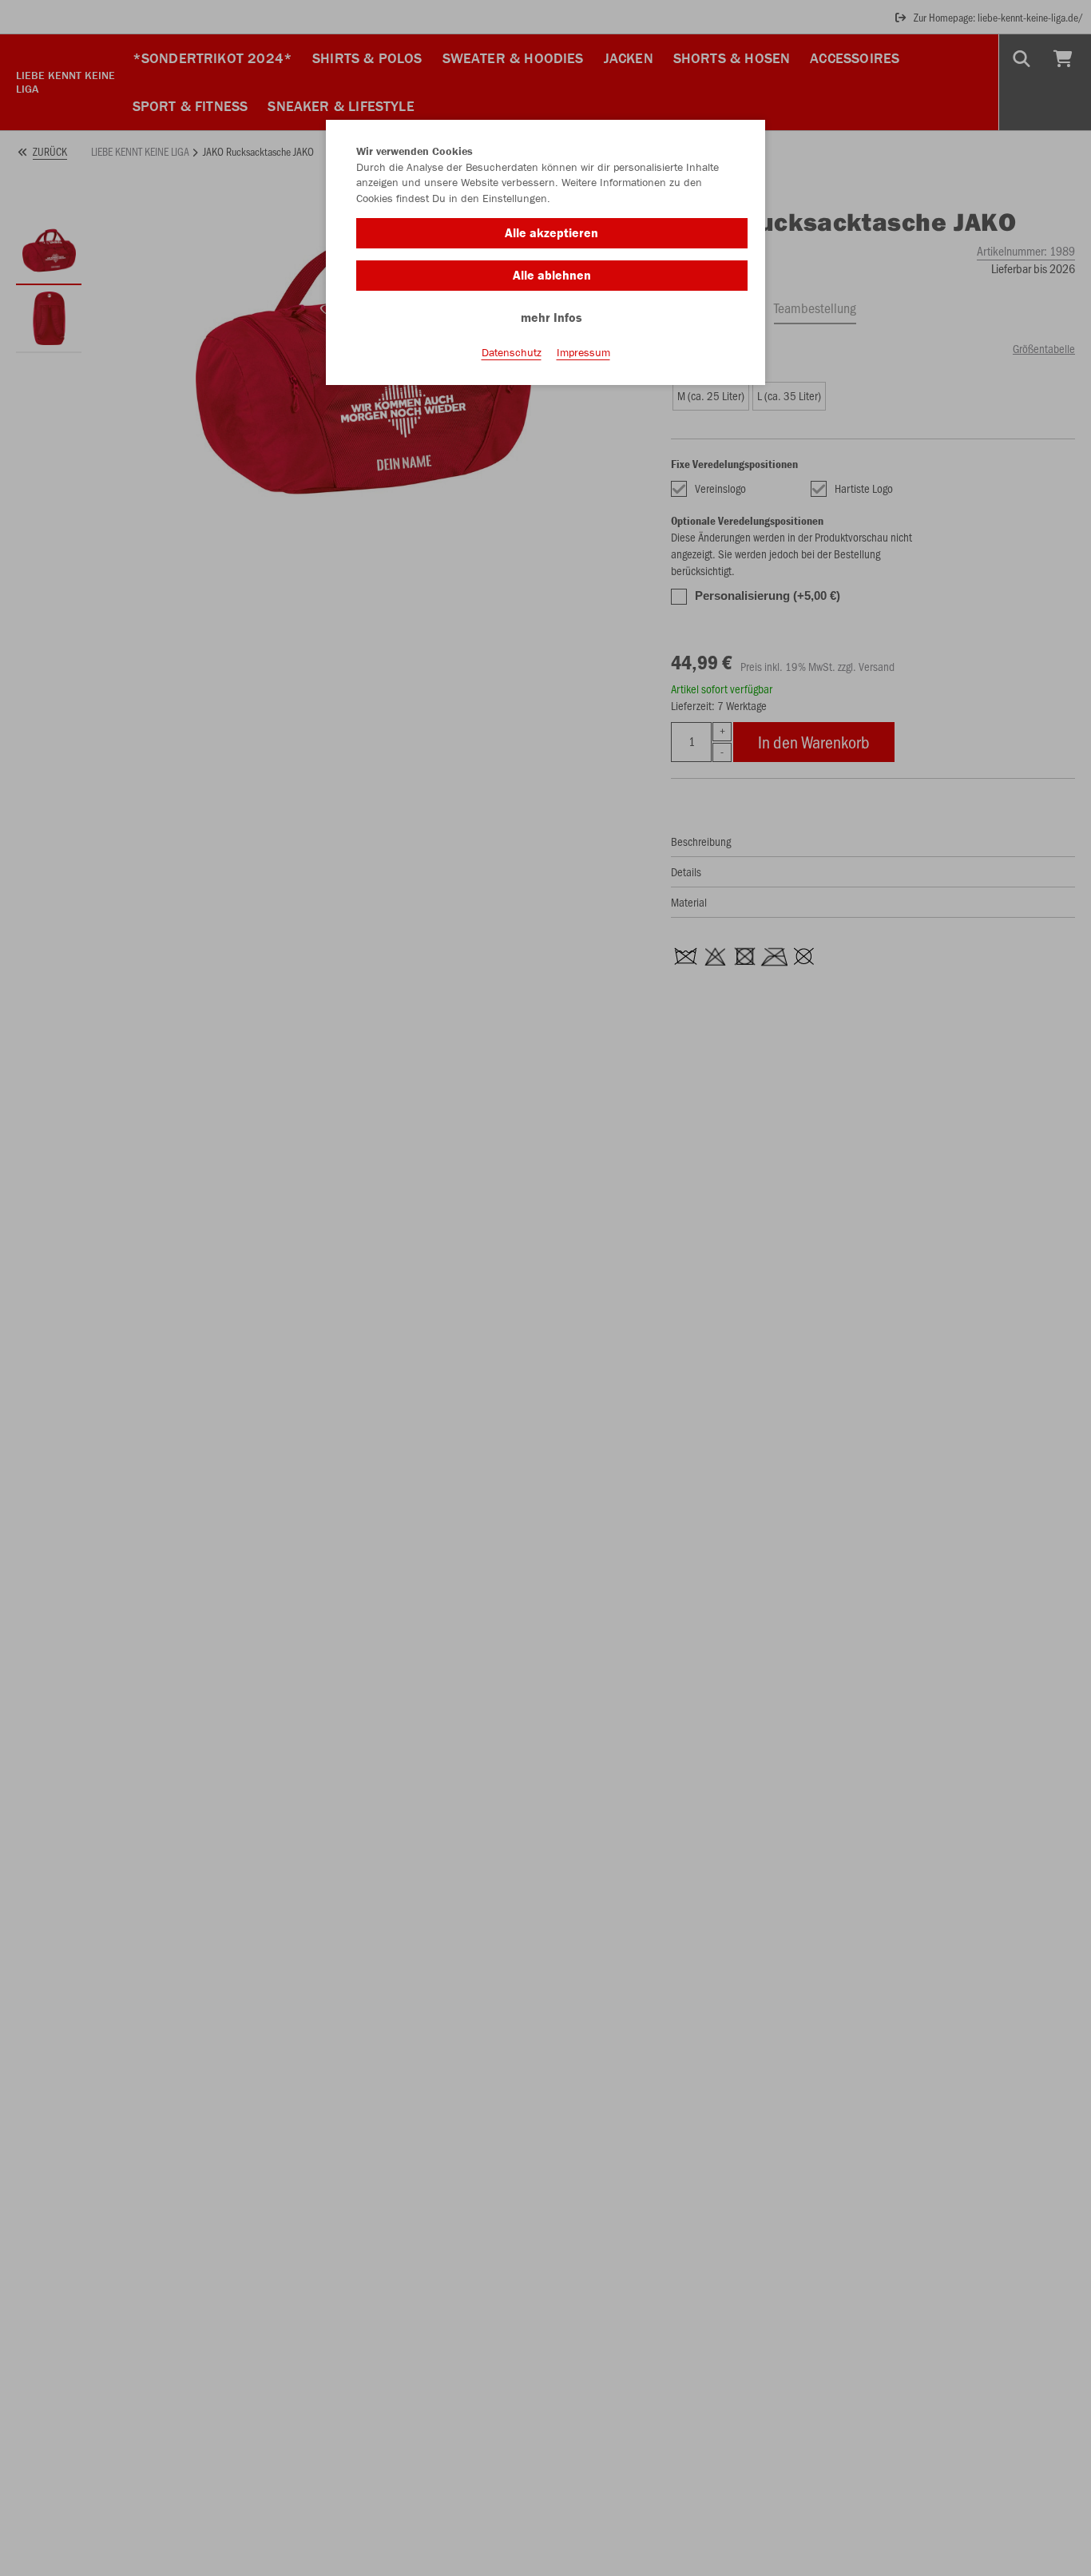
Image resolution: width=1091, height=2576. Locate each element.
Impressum (583, 352)
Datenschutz (512, 352)
